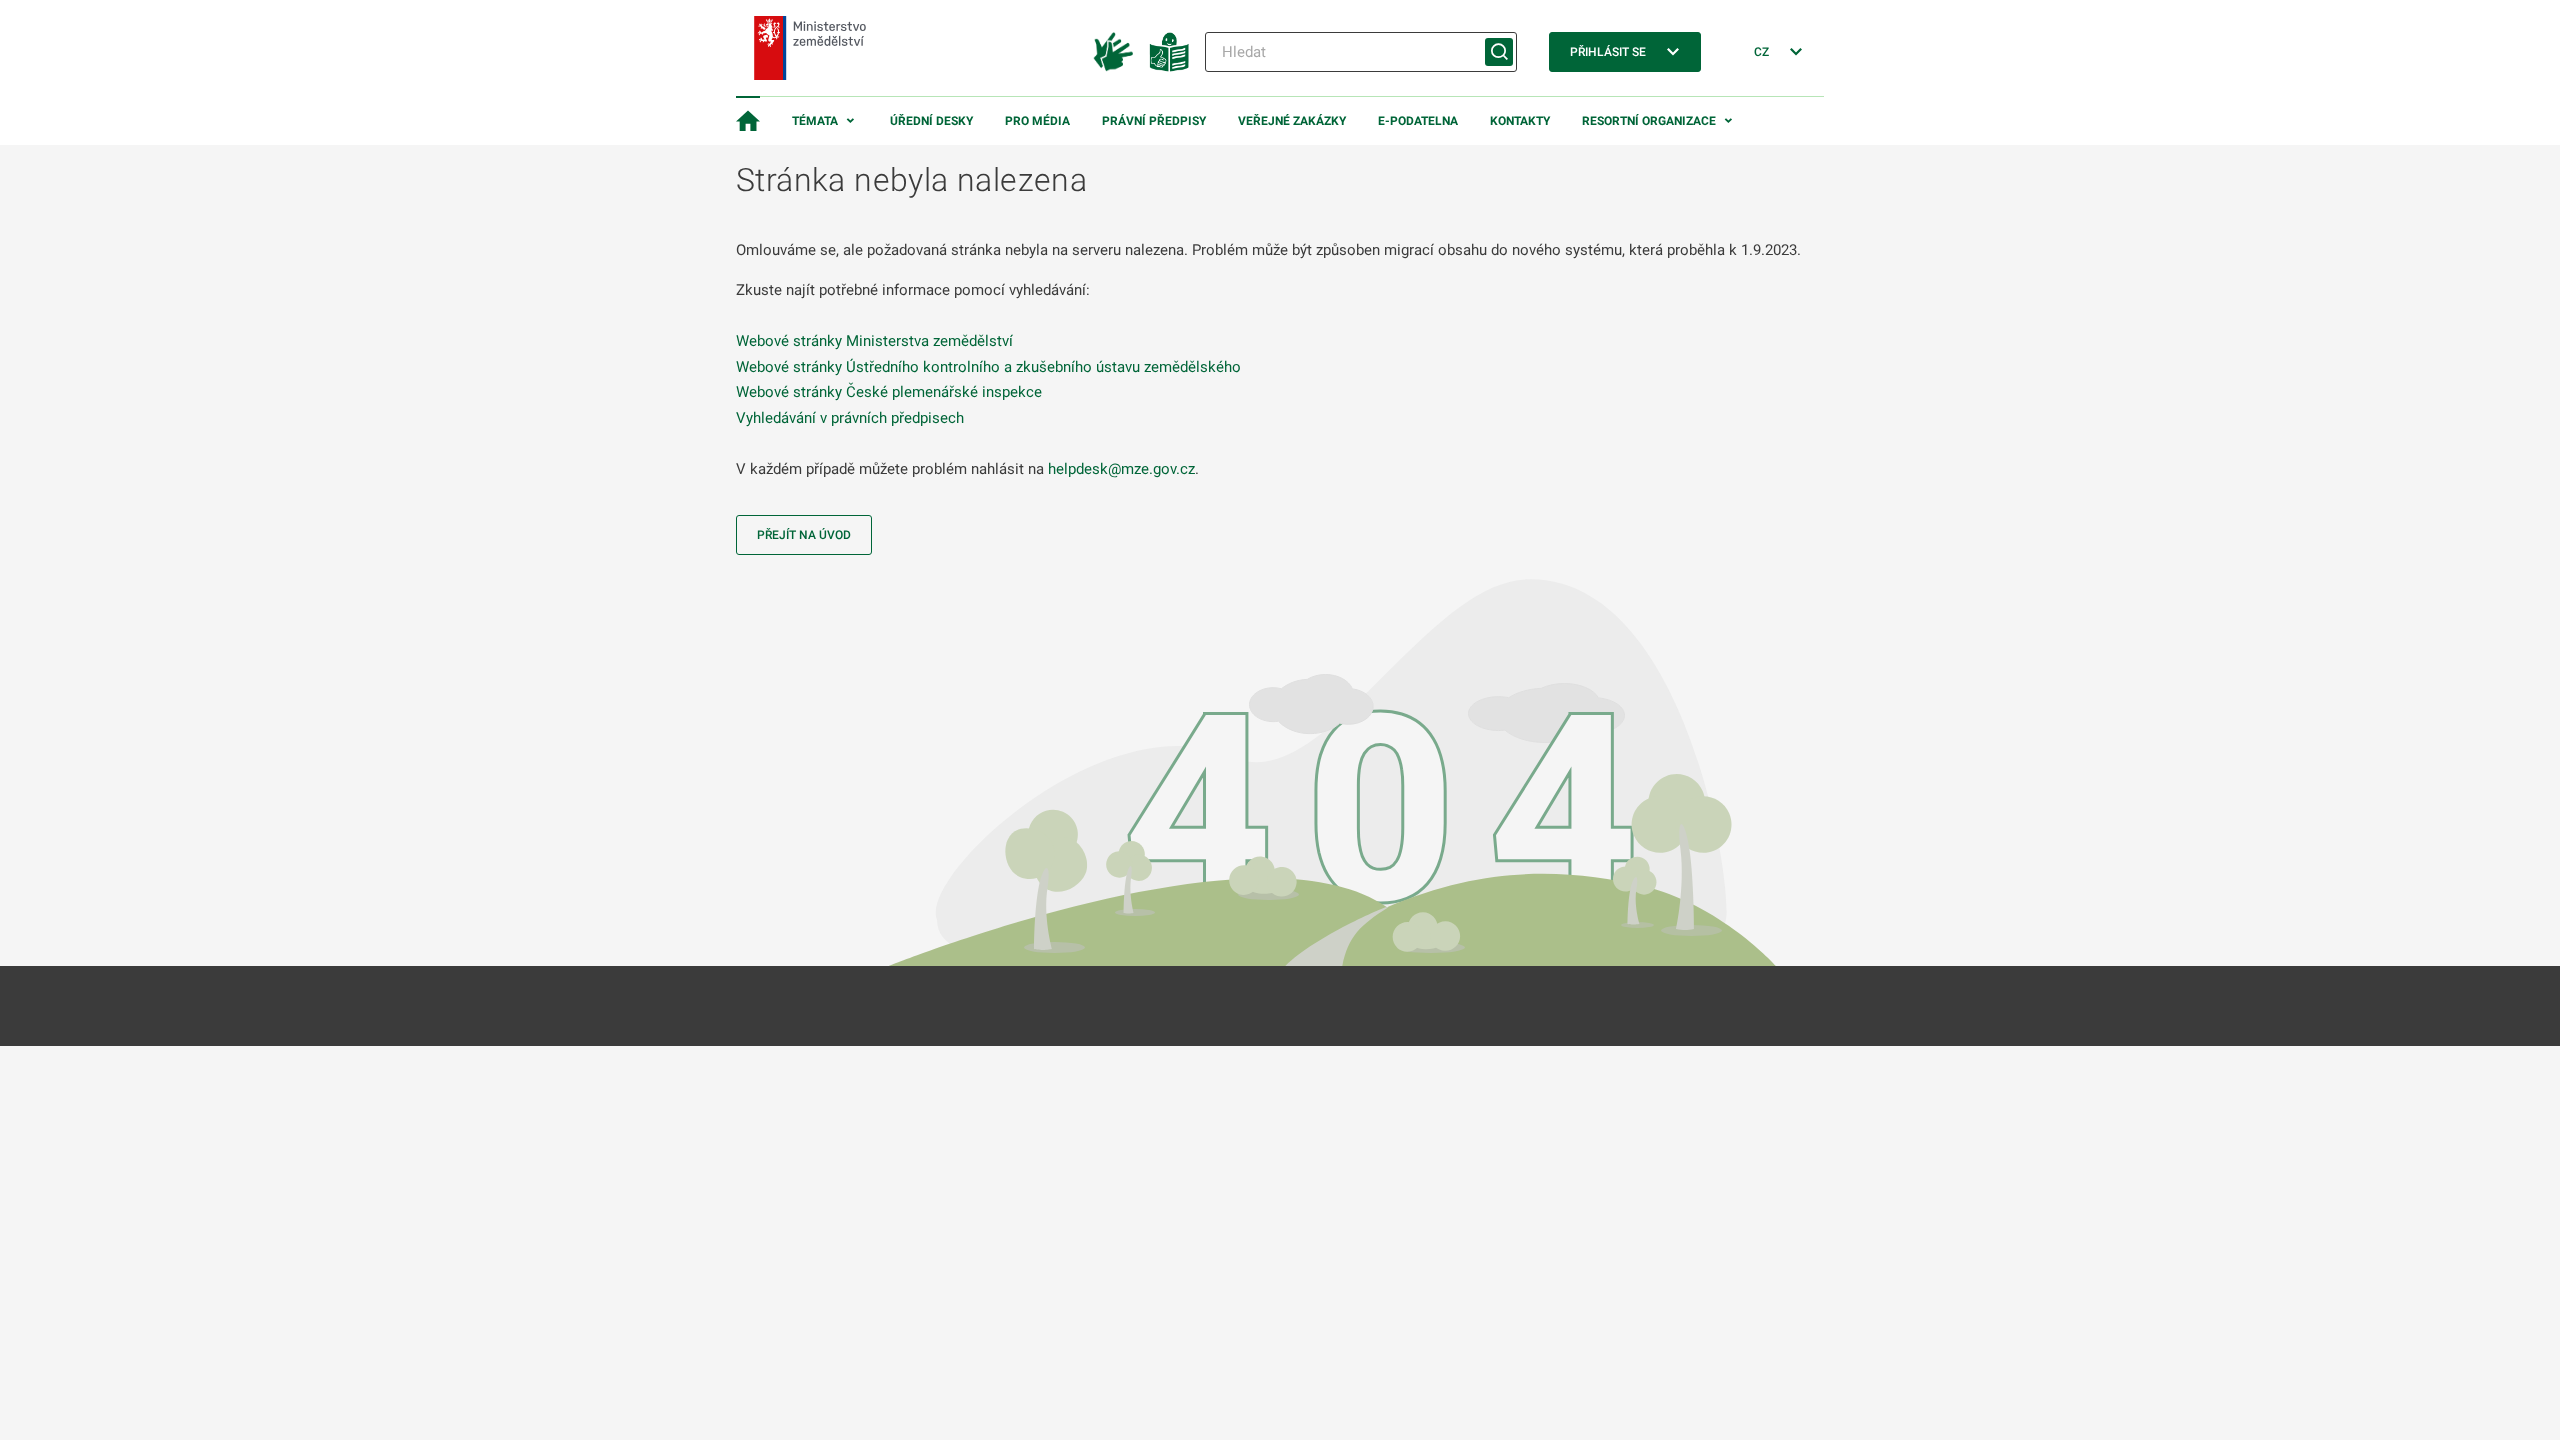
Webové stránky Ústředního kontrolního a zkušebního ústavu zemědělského (988, 367)
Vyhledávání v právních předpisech (850, 418)
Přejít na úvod (804, 535)
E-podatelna (1418, 121)
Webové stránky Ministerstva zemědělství (874, 341)
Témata (815, 121)
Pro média (1037, 121)
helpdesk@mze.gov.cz (1121, 469)
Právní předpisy (1154, 121)
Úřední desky (931, 121)
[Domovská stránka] (748, 121)
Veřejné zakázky (1292, 121)
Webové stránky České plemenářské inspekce (889, 392)
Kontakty (1520, 121)
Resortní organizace (1649, 121)
